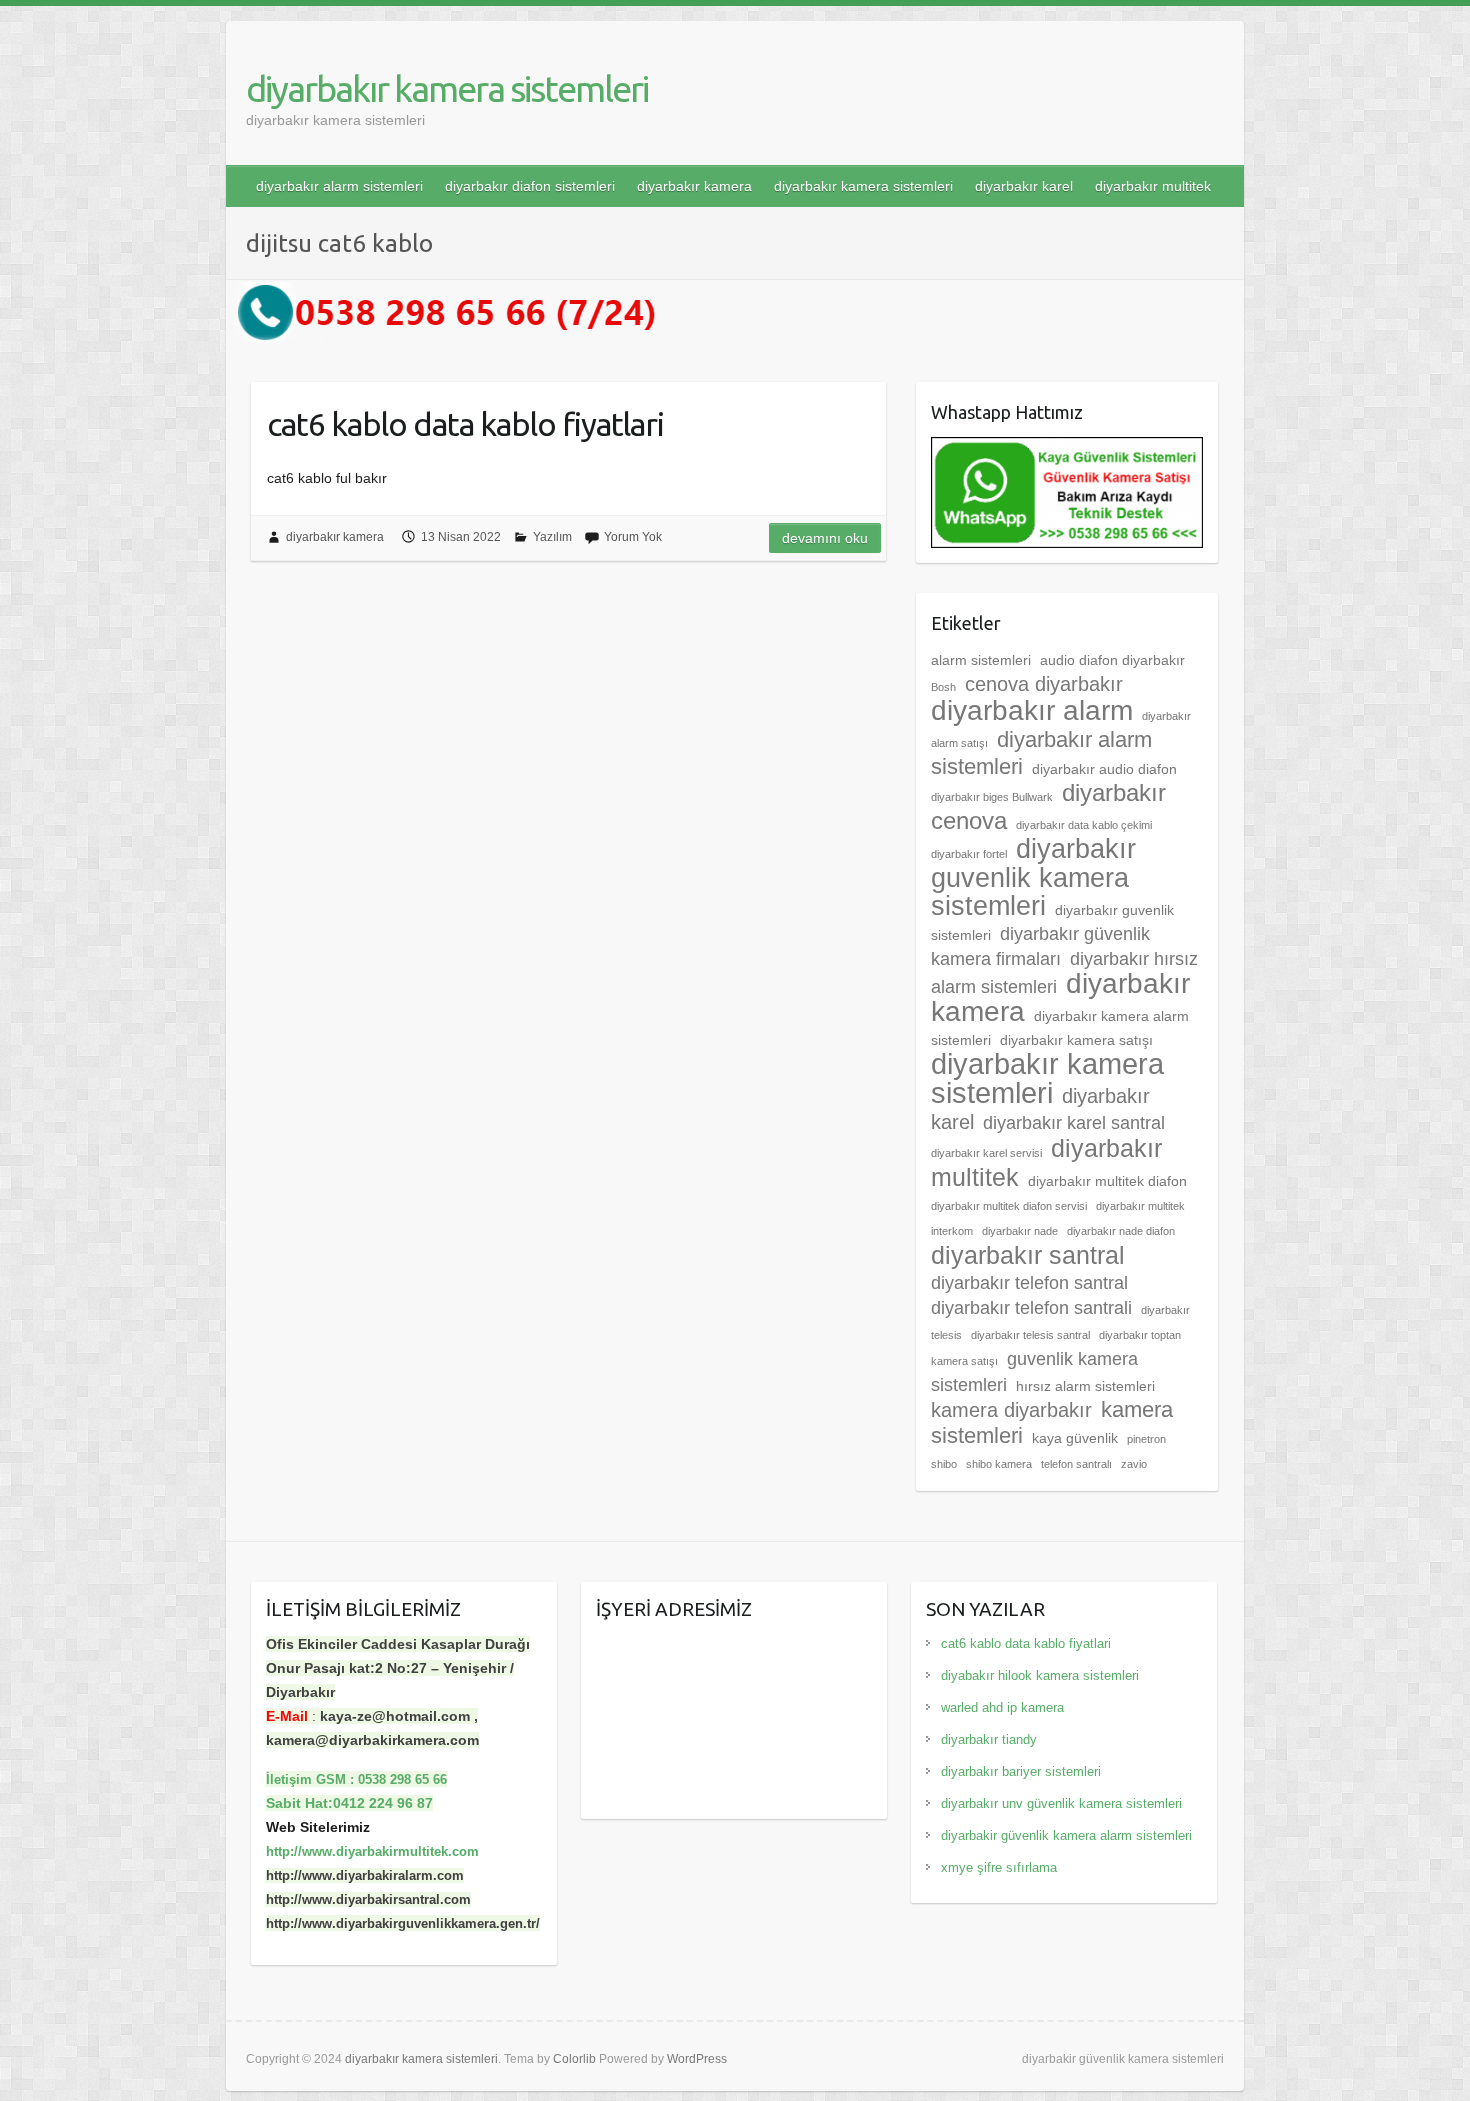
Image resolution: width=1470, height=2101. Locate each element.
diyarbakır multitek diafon (1107, 1181)
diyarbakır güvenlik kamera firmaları (1040, 946)
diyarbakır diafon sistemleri (530, 186)
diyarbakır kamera (694, 186)
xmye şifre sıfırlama (999, 1867)
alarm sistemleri (981, 660)
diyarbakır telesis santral (1030, 1335)
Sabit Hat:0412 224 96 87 (349, 1803)
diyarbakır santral (1028, 1255)
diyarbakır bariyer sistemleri (1021, 1771)
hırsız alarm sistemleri (1085, 1386)
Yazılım (552, 537)
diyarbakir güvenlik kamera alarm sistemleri (1066, 1835)
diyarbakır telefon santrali (1031, 1308)
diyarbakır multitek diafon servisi (1009, 1206)
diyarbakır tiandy (989, 1739)
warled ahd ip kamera (1002, 1707)
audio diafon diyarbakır (1112, 660)
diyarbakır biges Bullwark (992, 797)
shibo (944, 1464)
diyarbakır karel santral (1074, 1123)
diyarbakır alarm (1032, 710)
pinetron (1146, 1439)
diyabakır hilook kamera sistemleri (1040, 1675)
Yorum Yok (633, 537)
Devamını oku (825, 538)
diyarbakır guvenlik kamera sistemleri (1033, 877)
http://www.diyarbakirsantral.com (368, 1899)
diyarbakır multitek (1153, 186)
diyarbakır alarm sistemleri (339, 186)
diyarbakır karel (1024, 186)
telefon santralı (1076, 1464)
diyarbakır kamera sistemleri (447, 88)
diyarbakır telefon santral (1029, 1283)
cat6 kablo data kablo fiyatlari (465, 424)
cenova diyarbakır (1044, 684)
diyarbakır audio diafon (1104, 769)
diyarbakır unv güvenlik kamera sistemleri (1061, 1803)
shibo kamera (999, 1464)
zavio (1134, 1464)
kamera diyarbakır (1011, 1410)
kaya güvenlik (1075, 1438)
